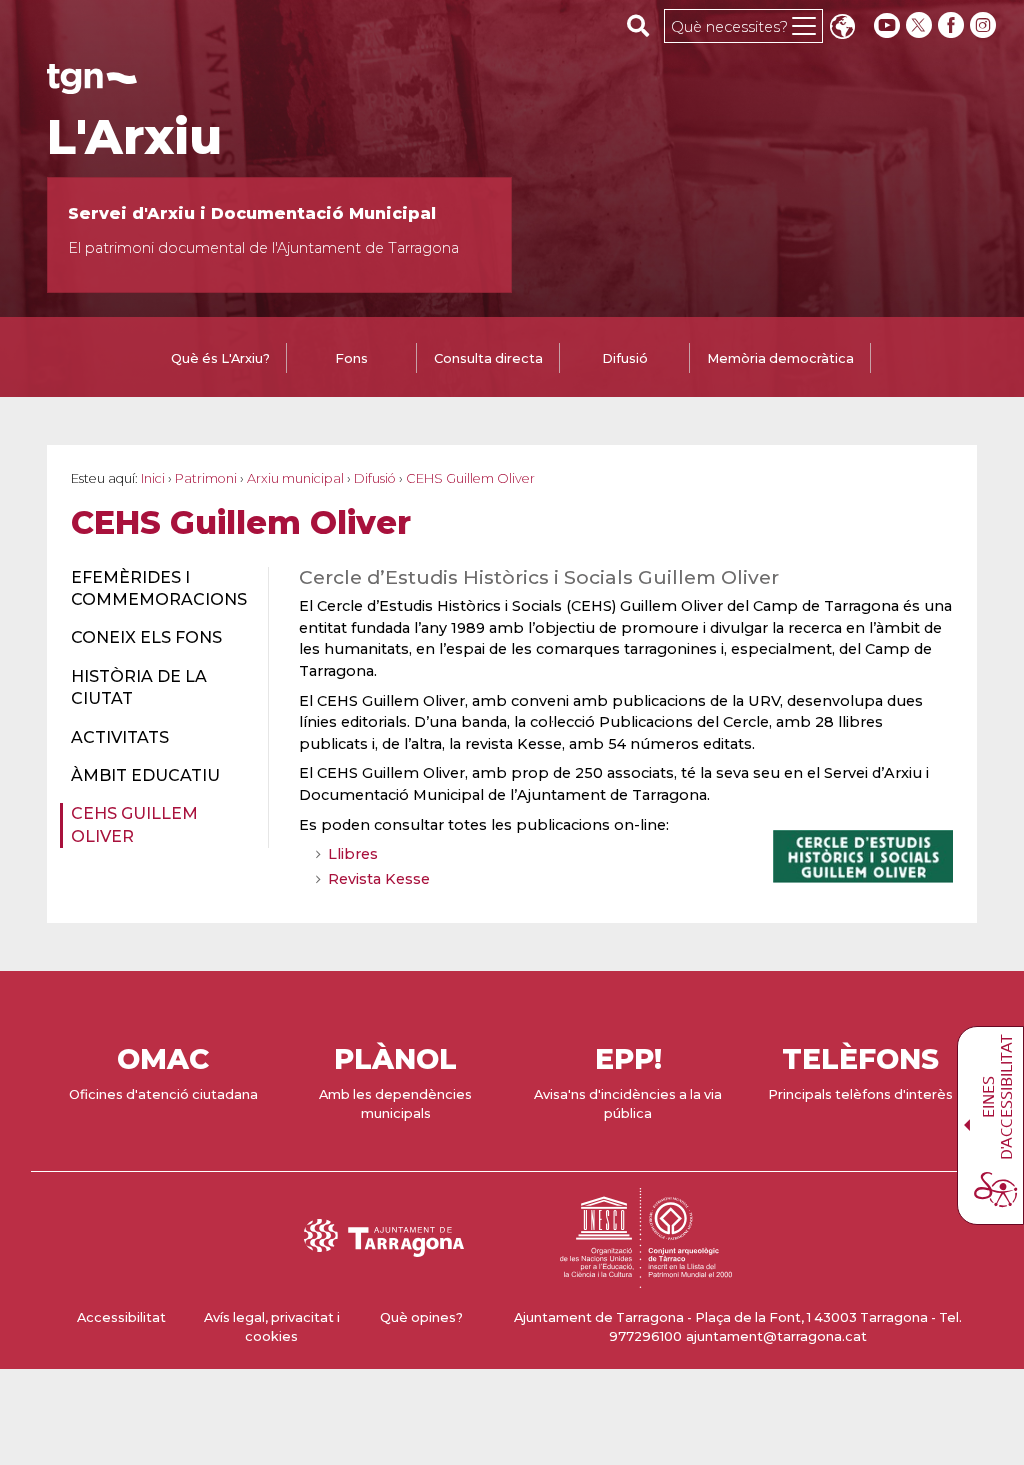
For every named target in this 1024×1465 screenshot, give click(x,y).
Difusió (375, 478)
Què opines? (421, 1317)
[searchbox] (638, 25)
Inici (153, 478)
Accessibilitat (121, 1317)
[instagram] (985, 25)
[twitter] (921, 25)
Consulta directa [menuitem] (488, 358)
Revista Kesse (379, 879)
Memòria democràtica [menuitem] (780, 358)
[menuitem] (158, 589)
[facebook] (953, 25)
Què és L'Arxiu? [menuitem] (220, 358)
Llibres (353, 854)
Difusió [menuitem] (625, 358)
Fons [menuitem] (351, 358)
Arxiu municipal (295, 478)
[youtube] (887, 25)
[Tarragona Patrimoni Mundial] (646, 1278)
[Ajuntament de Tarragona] (92, 84)
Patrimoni (206, 478)
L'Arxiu (134, 137)
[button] (842, 28)
